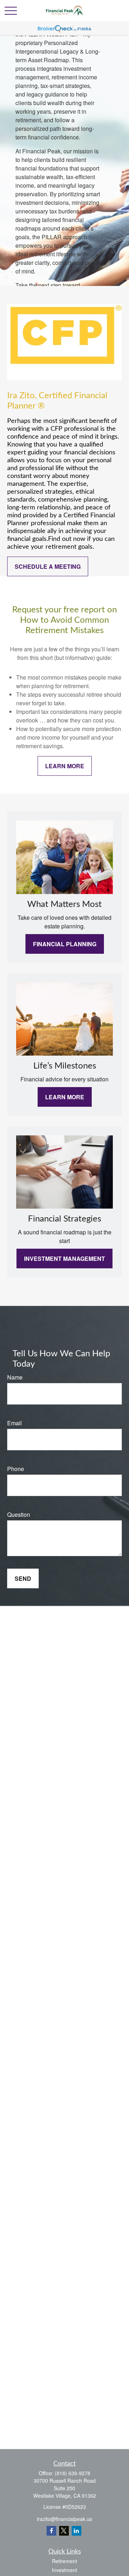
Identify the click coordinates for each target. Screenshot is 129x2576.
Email (15, 1423)
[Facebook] (51, 2531)
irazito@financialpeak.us (64, 2519)
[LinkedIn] (77, 2531)
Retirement (64, 2561)
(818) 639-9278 (73, 2473)
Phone (16, 1469)
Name (15, 1377)
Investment (64, 2570)
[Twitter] (64, 2531)
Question (19, 1514)
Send (23, 1578)
